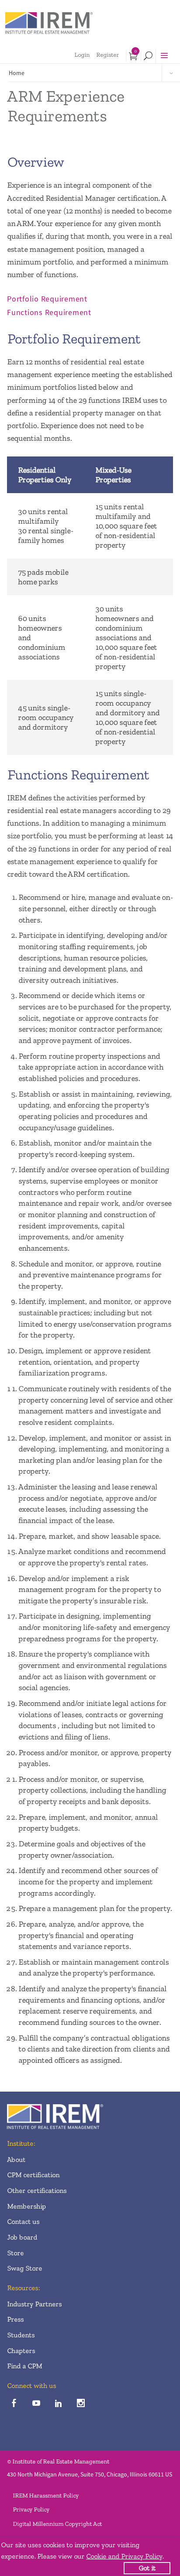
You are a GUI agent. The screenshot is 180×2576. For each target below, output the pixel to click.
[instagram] (81, 2404)
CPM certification (33, 2175)
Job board (22, 2237)
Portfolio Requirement (47, 299)
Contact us (23, 2221)
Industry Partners (34, 2304)
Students (21, 2335)
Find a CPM (24, 2366)
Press (15, 2319)
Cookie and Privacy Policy (124, 2556)
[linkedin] (58, 2404)
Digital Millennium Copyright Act (57, 2524)
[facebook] (14, 2404)
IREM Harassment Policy (46, 2495)
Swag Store (24, 2268)
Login (82, 55)
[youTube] (36, 2404)
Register (107, 55)
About (16, 2159)
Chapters (21, 2351)
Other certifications (37, 2190)
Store (15, 2253)
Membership (26, 2206)
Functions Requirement (49, 312)
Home (17, 73)
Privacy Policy (31, 2509)
